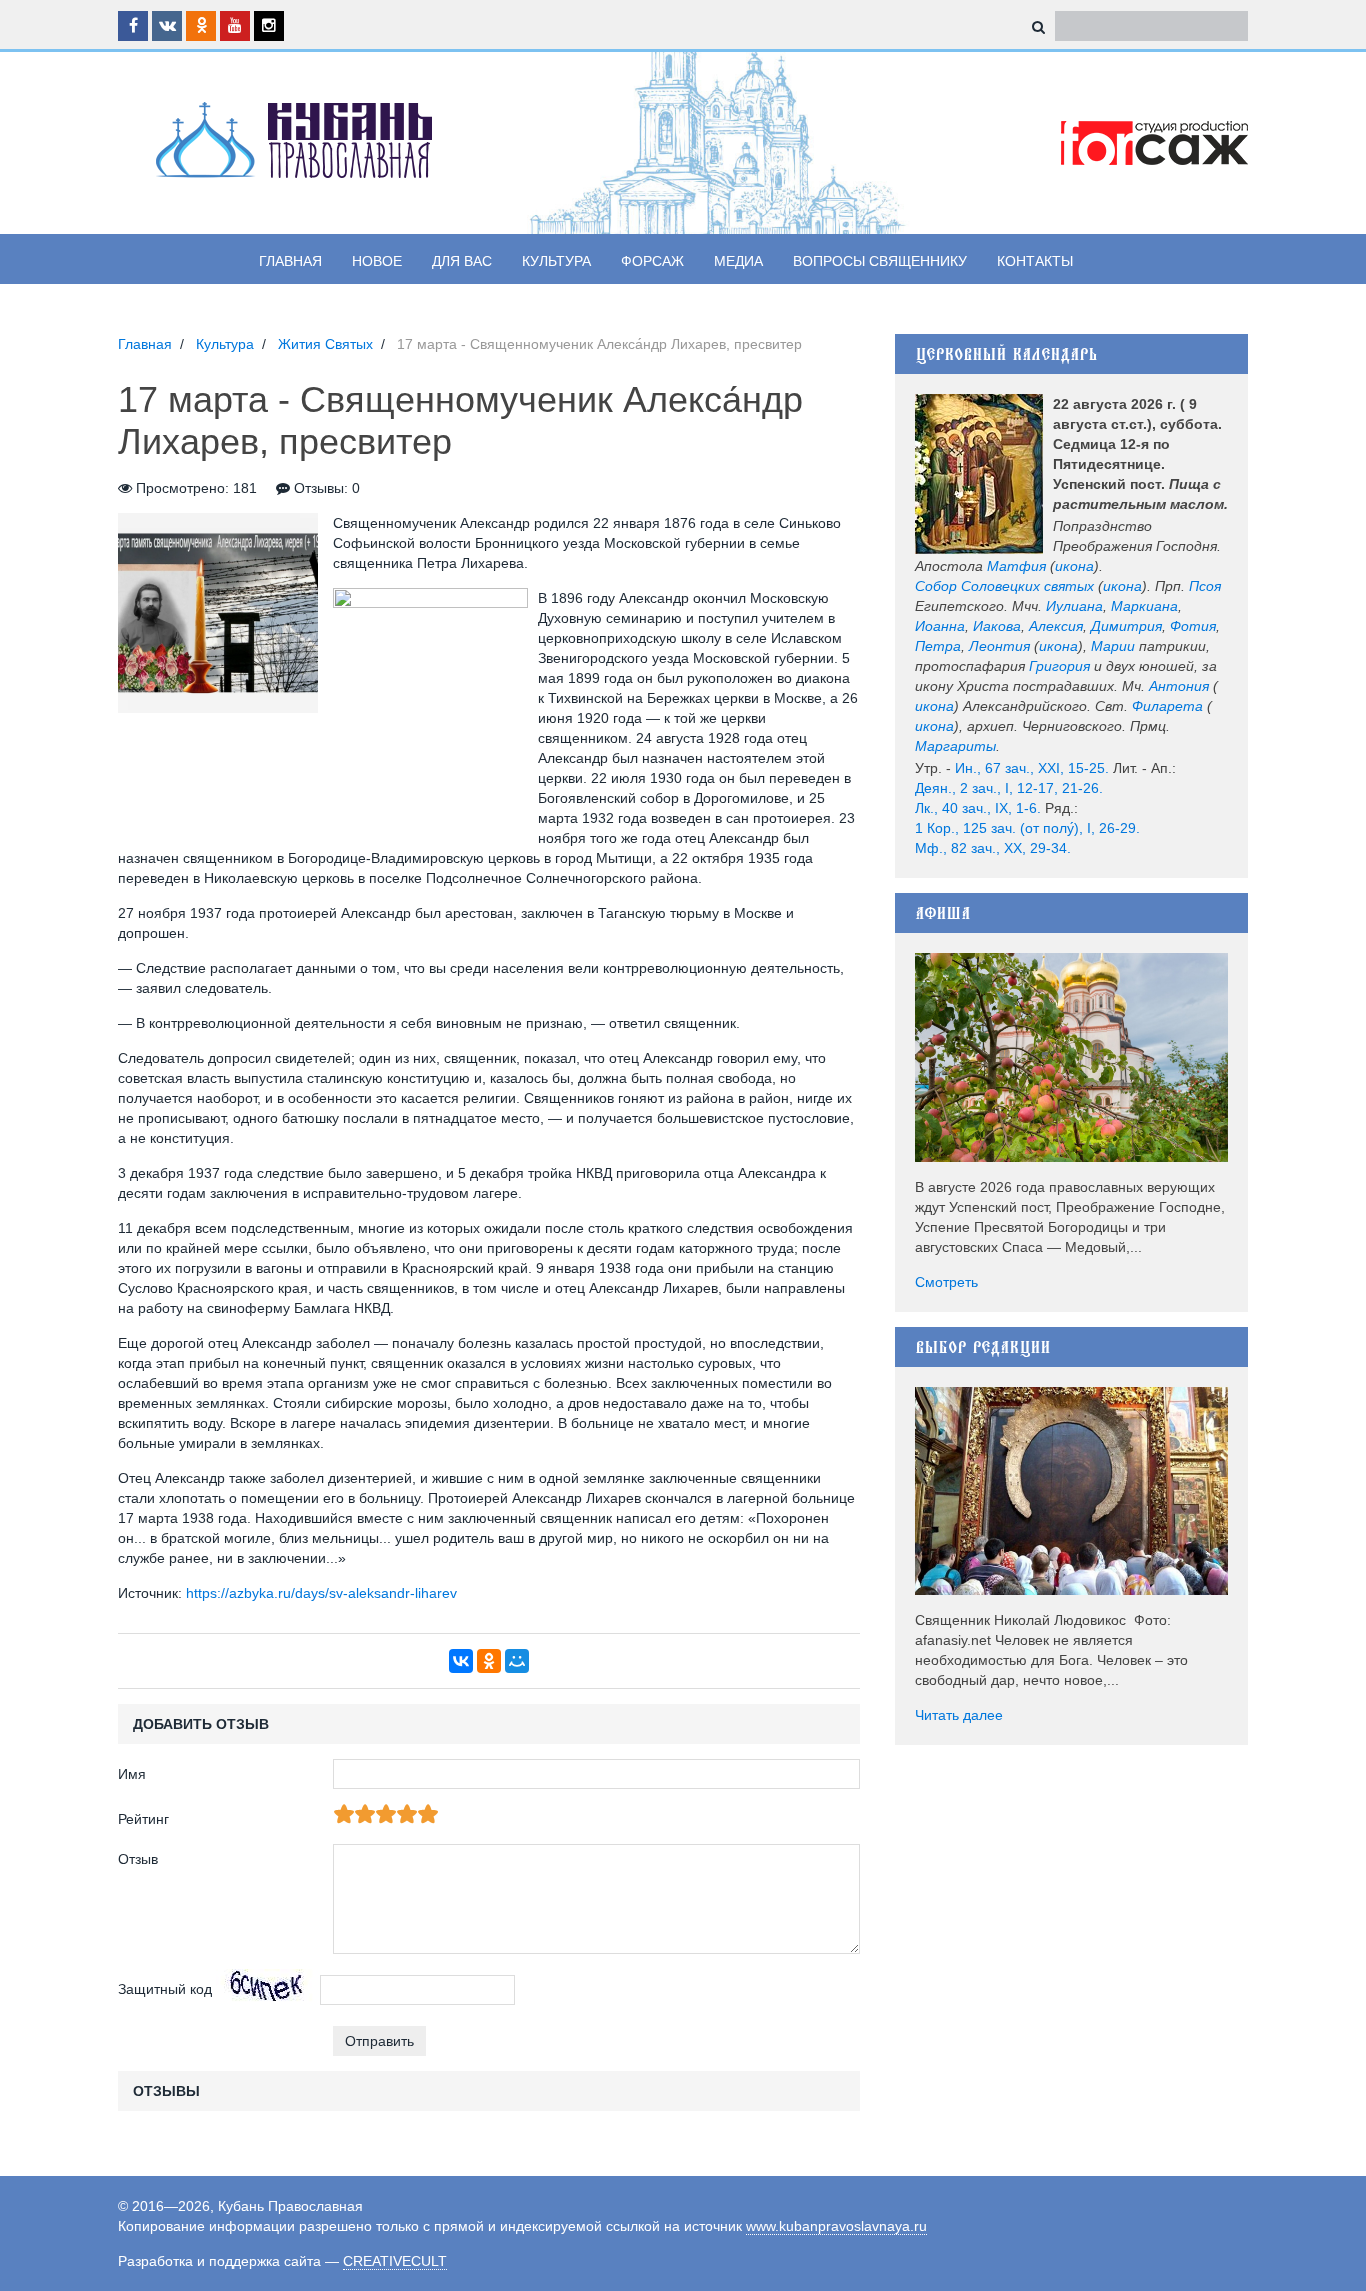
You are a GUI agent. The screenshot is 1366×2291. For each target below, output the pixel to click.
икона (1074, 566)
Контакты (1035, 261)
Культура (556, 261)
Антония (1179, 686)
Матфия (1016, 566)
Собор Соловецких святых (1004, 586)
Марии (1113, 646)
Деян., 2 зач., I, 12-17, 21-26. (1009, 788)
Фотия (1193, 626)
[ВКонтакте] (461, 1661)
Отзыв (138, 1859)
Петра (938, 646)
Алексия (1056, 626)
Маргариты (955, 746)
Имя (132, 1774)
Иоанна (940, 626)
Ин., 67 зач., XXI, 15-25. (1032, 768)
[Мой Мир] (517, 1661)
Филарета (1167, 706)
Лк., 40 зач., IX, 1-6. (978, 808)
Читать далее (959, 1715)
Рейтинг (143, 1819)
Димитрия (1126, 626)
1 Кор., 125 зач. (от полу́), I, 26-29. (1027, 828)
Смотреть (946, 1282)
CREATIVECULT (395, 2261)
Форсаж (652, 261)
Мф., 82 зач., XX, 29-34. (993, 848)
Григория (1059, 666)
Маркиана (1144, 606)
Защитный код (165, 1989)
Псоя (1205, 586)
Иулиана (1074, 606)
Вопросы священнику (880, 261)
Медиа (738, 261)
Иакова (997, 626)
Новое (377, 261)
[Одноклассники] (489, 1661)
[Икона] (979, 474)
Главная (290, 261)
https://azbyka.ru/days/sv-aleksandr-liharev (321, 1593)
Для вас (462, 261)
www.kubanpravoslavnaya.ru (836, 2226)
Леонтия (999, 646)
